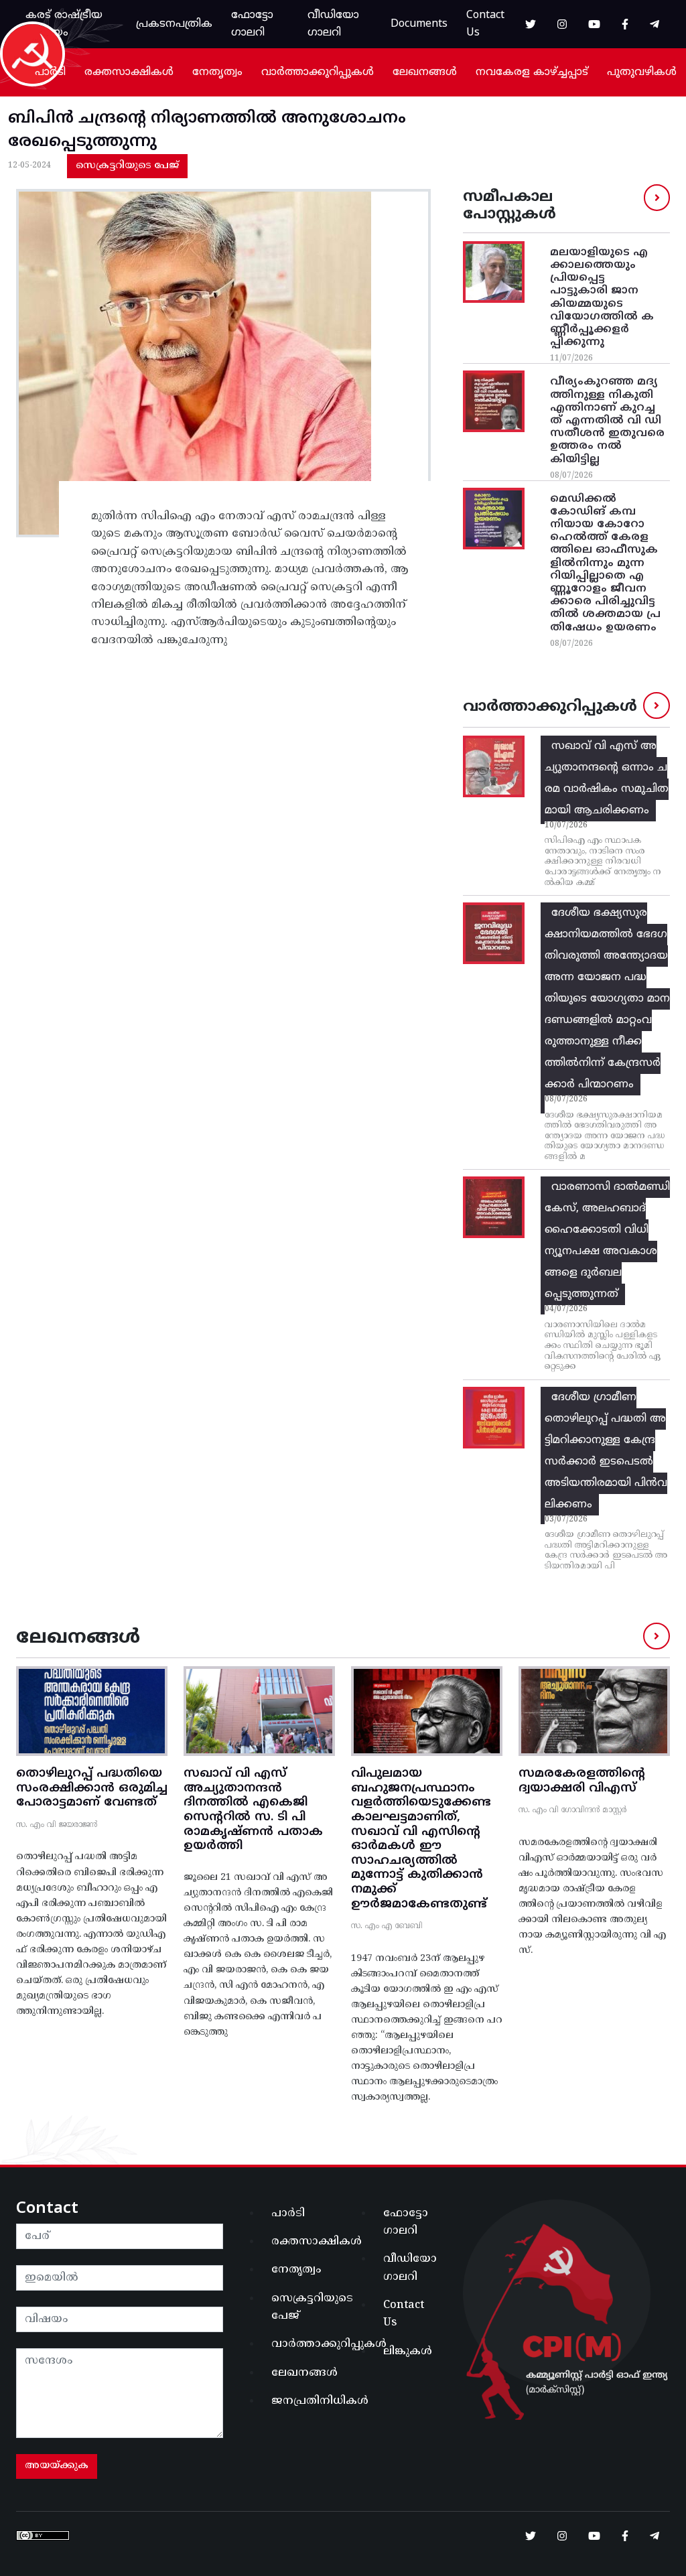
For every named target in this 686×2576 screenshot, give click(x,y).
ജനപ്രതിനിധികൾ (303, 2401)
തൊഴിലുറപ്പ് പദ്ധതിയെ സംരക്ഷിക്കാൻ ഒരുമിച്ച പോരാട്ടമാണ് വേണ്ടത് (92, 1788)
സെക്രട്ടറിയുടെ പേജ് (127, 166)
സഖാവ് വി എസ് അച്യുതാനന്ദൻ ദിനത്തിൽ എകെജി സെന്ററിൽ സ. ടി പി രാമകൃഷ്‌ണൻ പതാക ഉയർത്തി (253, 1810)
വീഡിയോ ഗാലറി (333, 24)
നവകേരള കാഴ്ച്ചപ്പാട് (532, 72)
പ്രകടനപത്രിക (174, 24)
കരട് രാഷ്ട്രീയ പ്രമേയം (64, 24)
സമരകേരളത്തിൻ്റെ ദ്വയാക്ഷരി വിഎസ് (582, 1781)
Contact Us (485, 24)
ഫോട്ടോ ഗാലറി (252, 24)
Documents (419, 24)
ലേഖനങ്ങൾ (425, 72)
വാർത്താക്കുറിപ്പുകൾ (318, 72)
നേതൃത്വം (217, 72)
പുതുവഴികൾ (642, 72)
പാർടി (50, 72)
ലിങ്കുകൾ (408, 2352)
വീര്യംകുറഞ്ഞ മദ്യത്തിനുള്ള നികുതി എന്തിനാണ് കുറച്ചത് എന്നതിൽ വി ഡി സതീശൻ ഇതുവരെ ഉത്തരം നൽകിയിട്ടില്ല (607, 420)
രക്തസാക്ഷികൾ (129, 72)
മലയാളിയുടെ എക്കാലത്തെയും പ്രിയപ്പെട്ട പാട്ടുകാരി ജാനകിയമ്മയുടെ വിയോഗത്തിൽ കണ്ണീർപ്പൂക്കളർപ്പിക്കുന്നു (602, 297)
